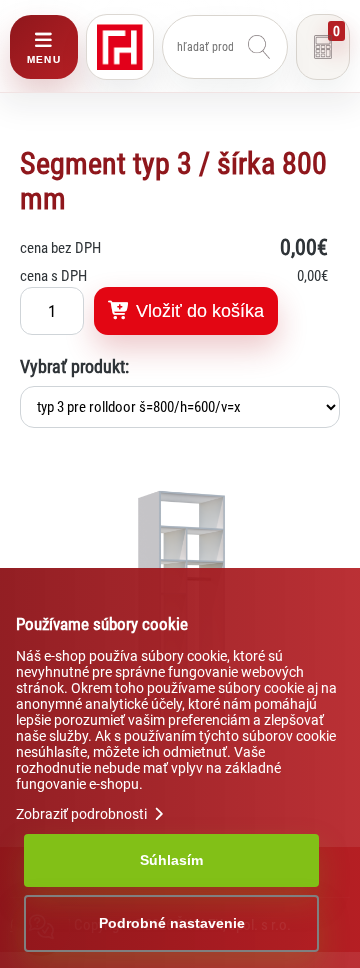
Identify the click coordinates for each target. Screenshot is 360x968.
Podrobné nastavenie (172, 923)
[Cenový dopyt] (323, 47)
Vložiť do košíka (197, 311)
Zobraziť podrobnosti (83, 814)
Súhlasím (171, 860)
